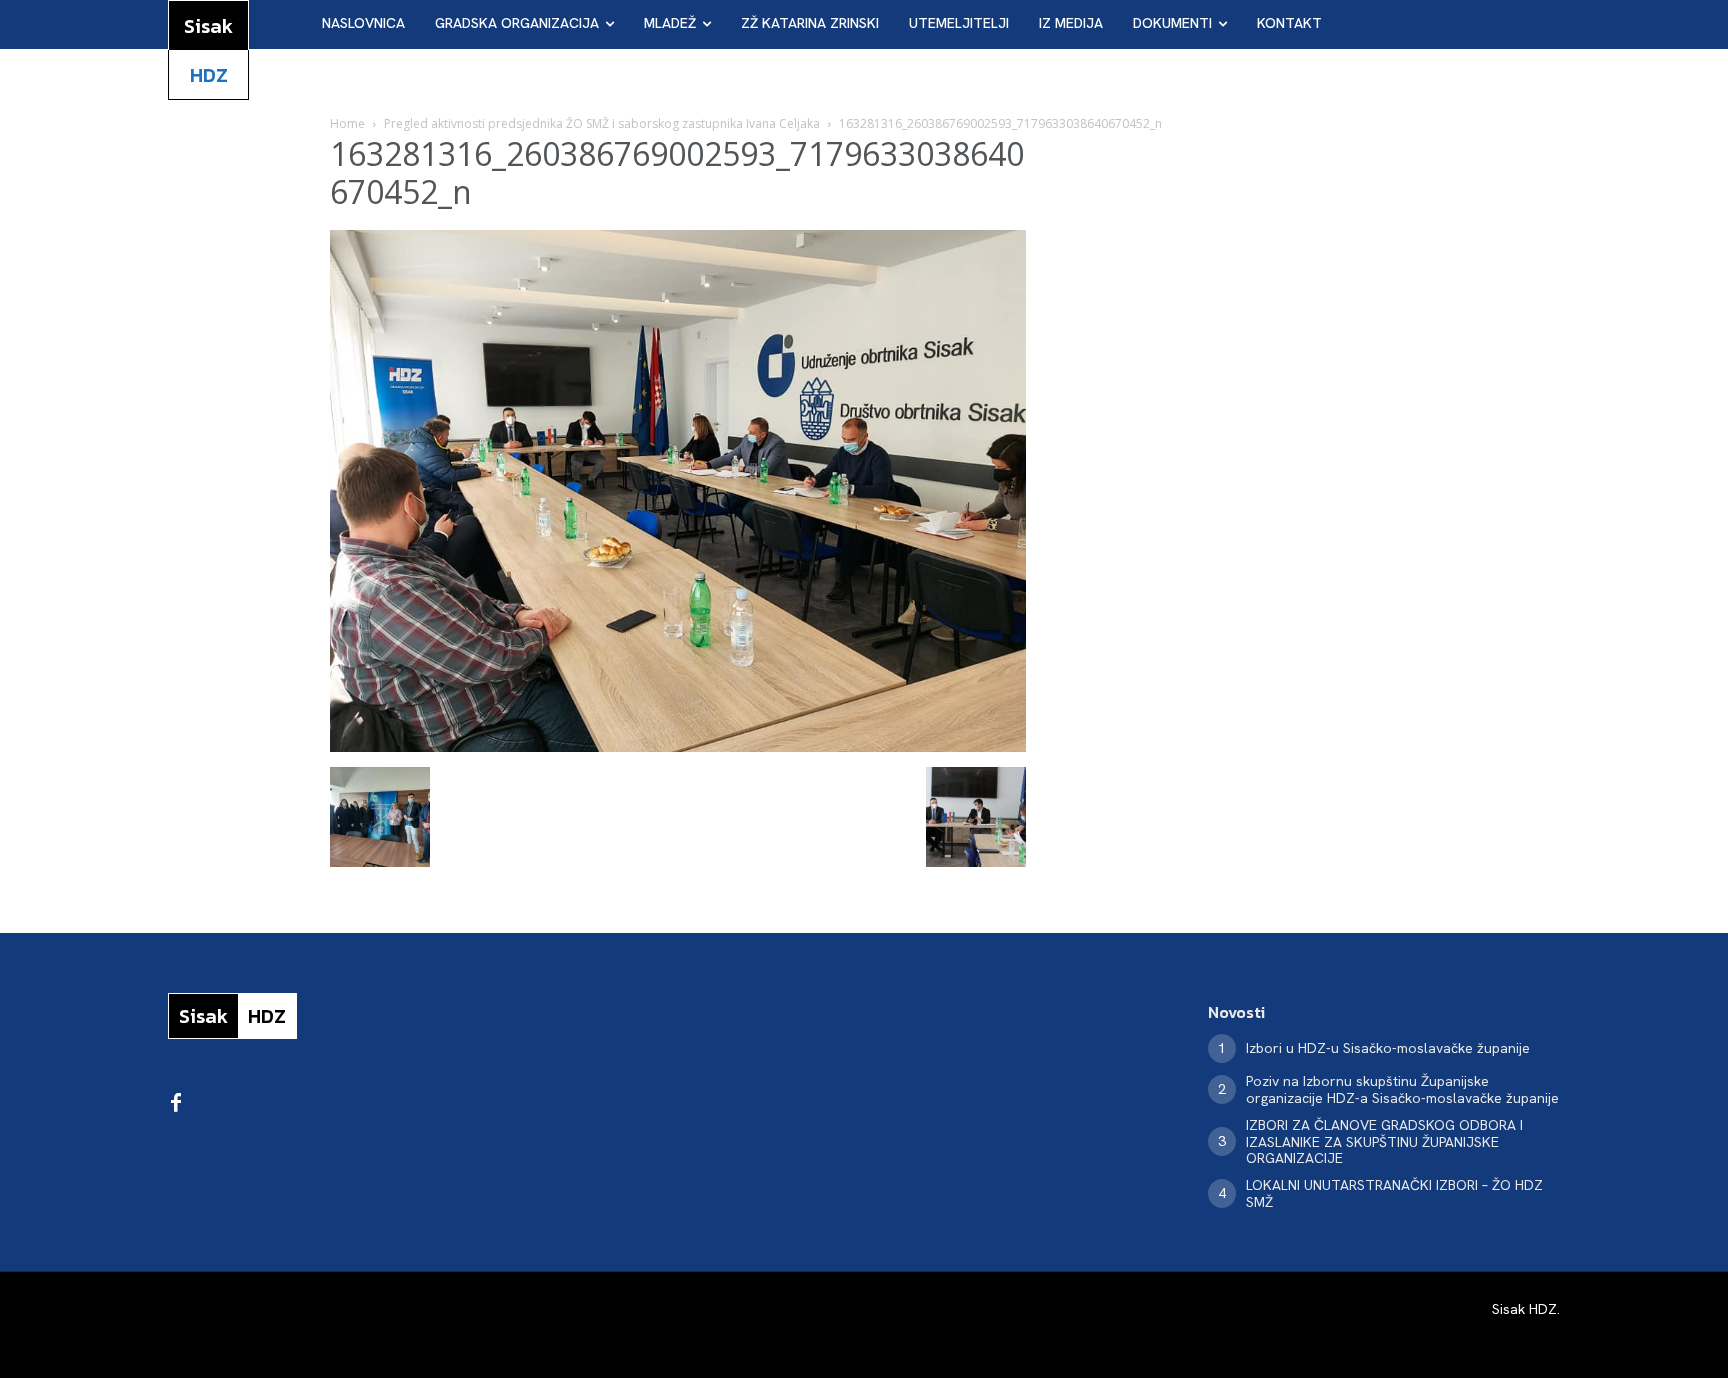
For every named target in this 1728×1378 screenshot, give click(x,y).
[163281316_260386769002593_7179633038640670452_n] (678, 746)
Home (347, 123)
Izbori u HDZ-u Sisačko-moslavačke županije (1388, 1048)
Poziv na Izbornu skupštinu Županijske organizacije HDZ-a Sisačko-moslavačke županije (1402, 1089)
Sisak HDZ (1524, 1309)
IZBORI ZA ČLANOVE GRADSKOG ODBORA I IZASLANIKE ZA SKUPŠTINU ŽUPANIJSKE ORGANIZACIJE (1384, 1142)
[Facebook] (176, 1104)
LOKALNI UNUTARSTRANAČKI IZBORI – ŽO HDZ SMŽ (1394, 1193)
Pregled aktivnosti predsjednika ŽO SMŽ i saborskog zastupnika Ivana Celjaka (602, 123)
